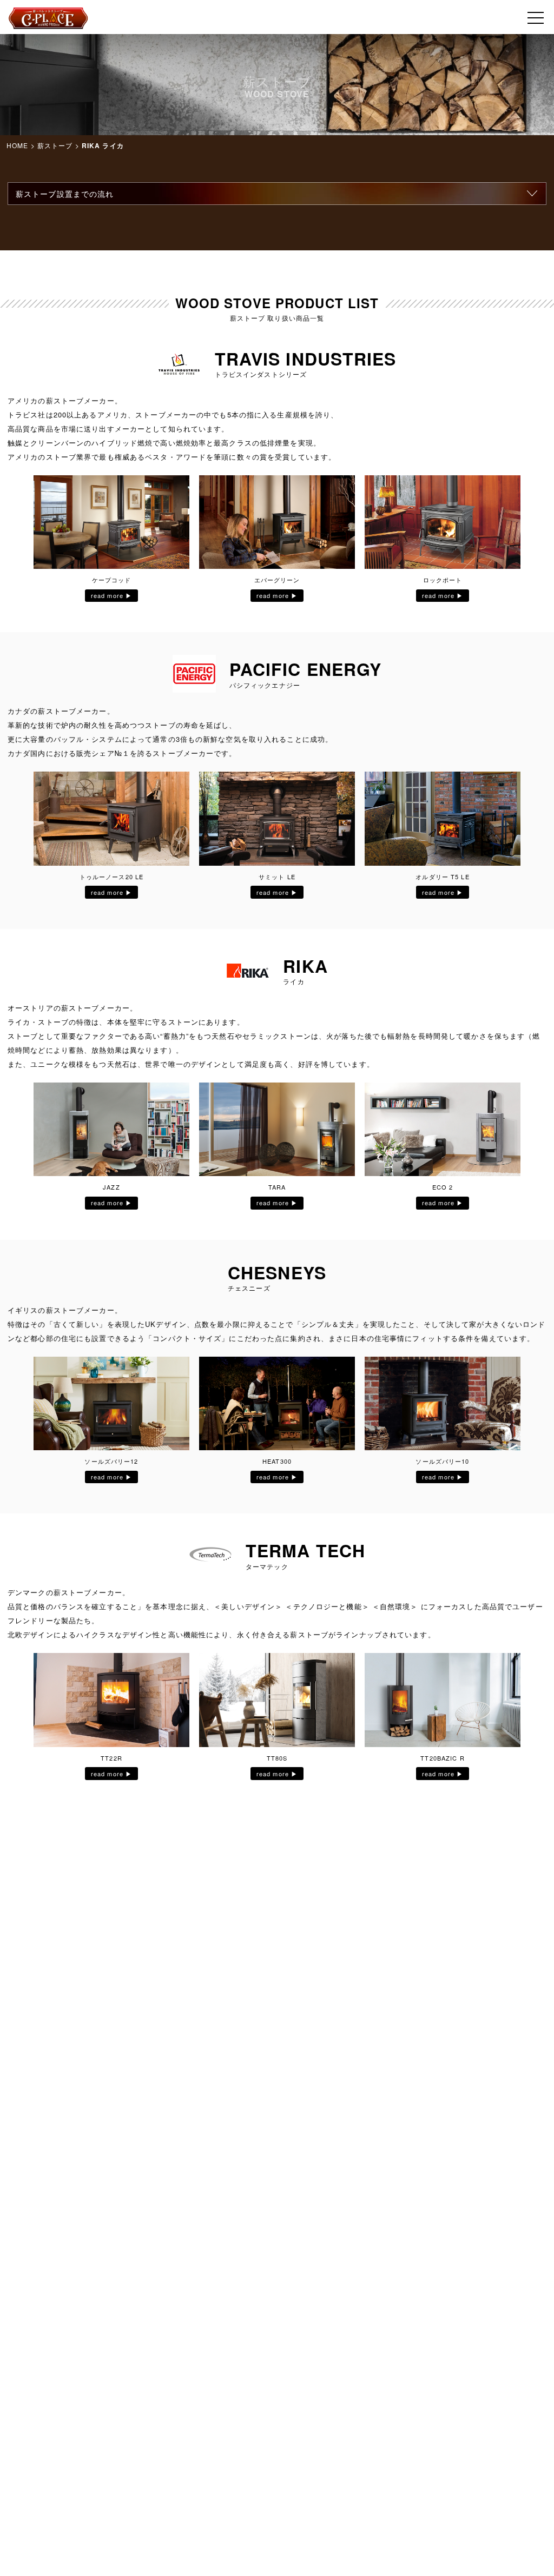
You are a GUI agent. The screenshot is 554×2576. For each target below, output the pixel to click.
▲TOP (509, 2531)
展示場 (277, 189)
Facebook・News (277, 67)
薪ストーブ (277, 140)
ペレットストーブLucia (277, 91)
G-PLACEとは (277, 42)
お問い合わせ (277, 237)
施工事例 (277, 213)
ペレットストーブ (277, 115)
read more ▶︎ (111, 595)
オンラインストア (277, 164)
